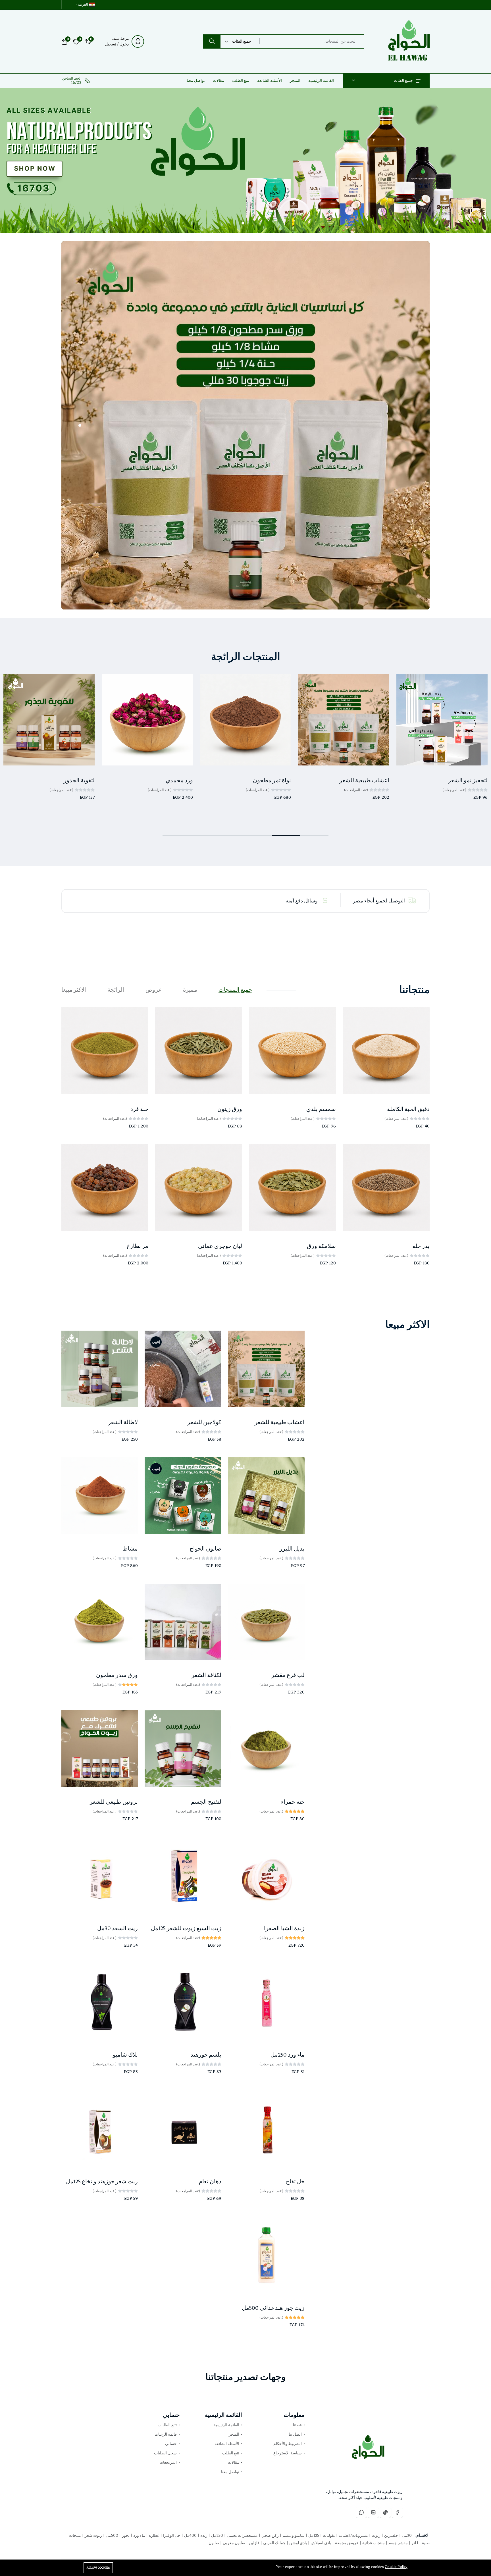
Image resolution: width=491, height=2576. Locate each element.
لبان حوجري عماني (220, 1246)
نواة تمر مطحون (272, 780)
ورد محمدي (179, 780)
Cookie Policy (396, 2567)
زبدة (203, 2536)
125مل (313, 2536)
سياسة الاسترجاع (288, 2453)
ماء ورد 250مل (288, 2055)
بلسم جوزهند (206, 2055)
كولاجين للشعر (204, 1422)
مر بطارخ (137, 1246)
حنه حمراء (293, 1802)
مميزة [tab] (190, 990)
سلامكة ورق (321, 1246)
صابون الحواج (205, 1549)
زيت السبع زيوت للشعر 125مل (186, 1928)
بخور (125, 2536)
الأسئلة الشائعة (270, 81)
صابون (214, 2543)
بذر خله (421, 1246)
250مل (217, 2536)
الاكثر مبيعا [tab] (74, 990)
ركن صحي (270, 2536)
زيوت (376, 2536)
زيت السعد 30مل (117, 1928)
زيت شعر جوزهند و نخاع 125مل (102, 2181)
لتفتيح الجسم (206, 1802)
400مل (190, 2536)
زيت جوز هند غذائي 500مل (273, 2308)
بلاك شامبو (125, 2055)
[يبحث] (212, 41)
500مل (112, 2536)
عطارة (154, 2536)
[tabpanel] (246, 1144)
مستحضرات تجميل (242, 2536)
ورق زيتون (230, 1109)
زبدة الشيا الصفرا (284, 1928)
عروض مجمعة (346, 2543)
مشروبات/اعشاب (353, 2536)
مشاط (130, 1549)
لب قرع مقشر (288, 1675)
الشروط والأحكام (288, 2444)
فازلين (254, 2543)
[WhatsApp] (361, 2512)
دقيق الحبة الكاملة (408, 1109)
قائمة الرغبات (166, 2434)
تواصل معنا (196, 81)
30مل (406, 2536)
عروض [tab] (154, 990)
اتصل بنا (295, 2434)
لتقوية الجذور (79, 780)
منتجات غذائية (373, 2543)
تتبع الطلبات (167, 2425)
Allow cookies (98, 2568)
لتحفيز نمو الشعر (468, 780)
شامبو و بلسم (293, 2536)
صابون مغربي (234, 2543)
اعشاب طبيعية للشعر (364, 780)
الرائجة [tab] (116, 990)
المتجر (295, 81)
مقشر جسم (398, 2543)
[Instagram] (373, 2512)
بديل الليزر (292, 1549)
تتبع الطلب (241, 81)
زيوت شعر (93, 2536)
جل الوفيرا (171, 2536)
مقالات (219, 81)
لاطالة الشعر (123, 1422)
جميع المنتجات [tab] (235, 990)
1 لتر (414, 2543)
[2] (243, 223)
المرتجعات (168, 2462)
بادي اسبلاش (321, 2543)
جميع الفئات (403, 81)
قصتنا (297, 2425)
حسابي (171, 2444)
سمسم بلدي (321, 1109)
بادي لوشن (298, 2543)
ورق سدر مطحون (117, 1675)
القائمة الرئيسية (321, 81)
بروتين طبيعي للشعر (114, 1802)
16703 (76, 83)
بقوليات (328, 2536)
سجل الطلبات (165, 2453)
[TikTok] (385, 2512)
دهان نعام (210, 2181)
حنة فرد (139, 1109)
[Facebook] (397, 2512)
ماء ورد (139, 2536)
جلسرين (391, 2536)
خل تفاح (295, 2181)
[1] (248, 223)
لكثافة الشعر (206, 1675)
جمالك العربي (274, 2543)
